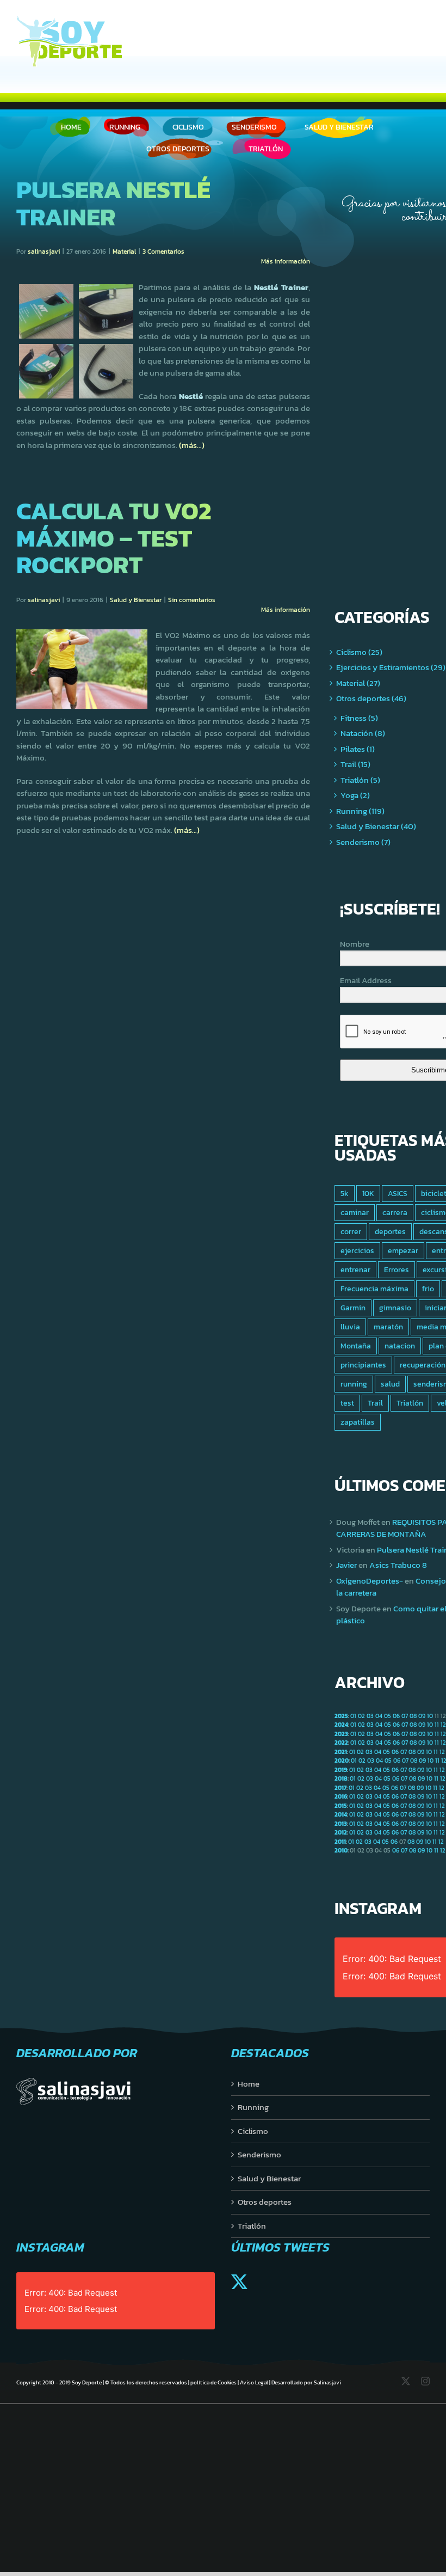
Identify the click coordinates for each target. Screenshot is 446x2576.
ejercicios (357, 1250)
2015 (341, 1806)
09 (422, 1716)
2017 (340, 1788)
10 (430, 1716)
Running (253, 2107)
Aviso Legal (254, 2382)
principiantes (363, 1365)
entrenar (355, 1269)
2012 (341, 1832)
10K (368, 1193)
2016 (341, 1796)
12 (443, 1725)
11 (437, 1725)
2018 (341, 1778)
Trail (375, 1403)
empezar (403, 1250)
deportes (390, 1231)
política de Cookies (213, 2382)
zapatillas (358, 1422)
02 (361, 1716)
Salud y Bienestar (136, 600)
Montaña (356, 1346)
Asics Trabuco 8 (398, 1565)
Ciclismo (253, 2131)
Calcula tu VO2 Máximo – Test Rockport (114, 538)
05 (388, 1716)
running (354, 1384)
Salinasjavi (327, 2382)
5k (345, 1193)
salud (390, 1384)
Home (249, 2084)
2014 (341, 1814)
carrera (395, 1212)
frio (428, 1289)
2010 (341, 1850)
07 (405, 1716)
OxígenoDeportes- (370, 1581)
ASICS (398, 1193)
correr (351, 1231)
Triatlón (410, 1403)
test (347, 1403)
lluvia (350, 1327)
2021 (341, 1752)
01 (353, 1716)
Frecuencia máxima (374, 1289)
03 (370, 1716)
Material (124, 252)
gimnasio (395, 1308)
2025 (341, 1716)
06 (396, 1716)
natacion (400, 1346)
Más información (286, 261)
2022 (341, 1743)
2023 (341, 1734)
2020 (342, 1761)
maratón (388, 1327)
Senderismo (259, 2155)
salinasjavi (44, 252)
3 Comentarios (163, 252)
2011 (340, 1842)
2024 (341, 1725)
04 (379, 1716)
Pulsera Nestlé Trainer (113, 203)
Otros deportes (265, 2202)
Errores (397, 1269)
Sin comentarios (192, 600)
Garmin (353, 1308)
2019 (341, 1770)
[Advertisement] (390, 397)
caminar (355, 1212)
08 (413, 1716)
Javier (346, 1565)
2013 (341, 1824)
